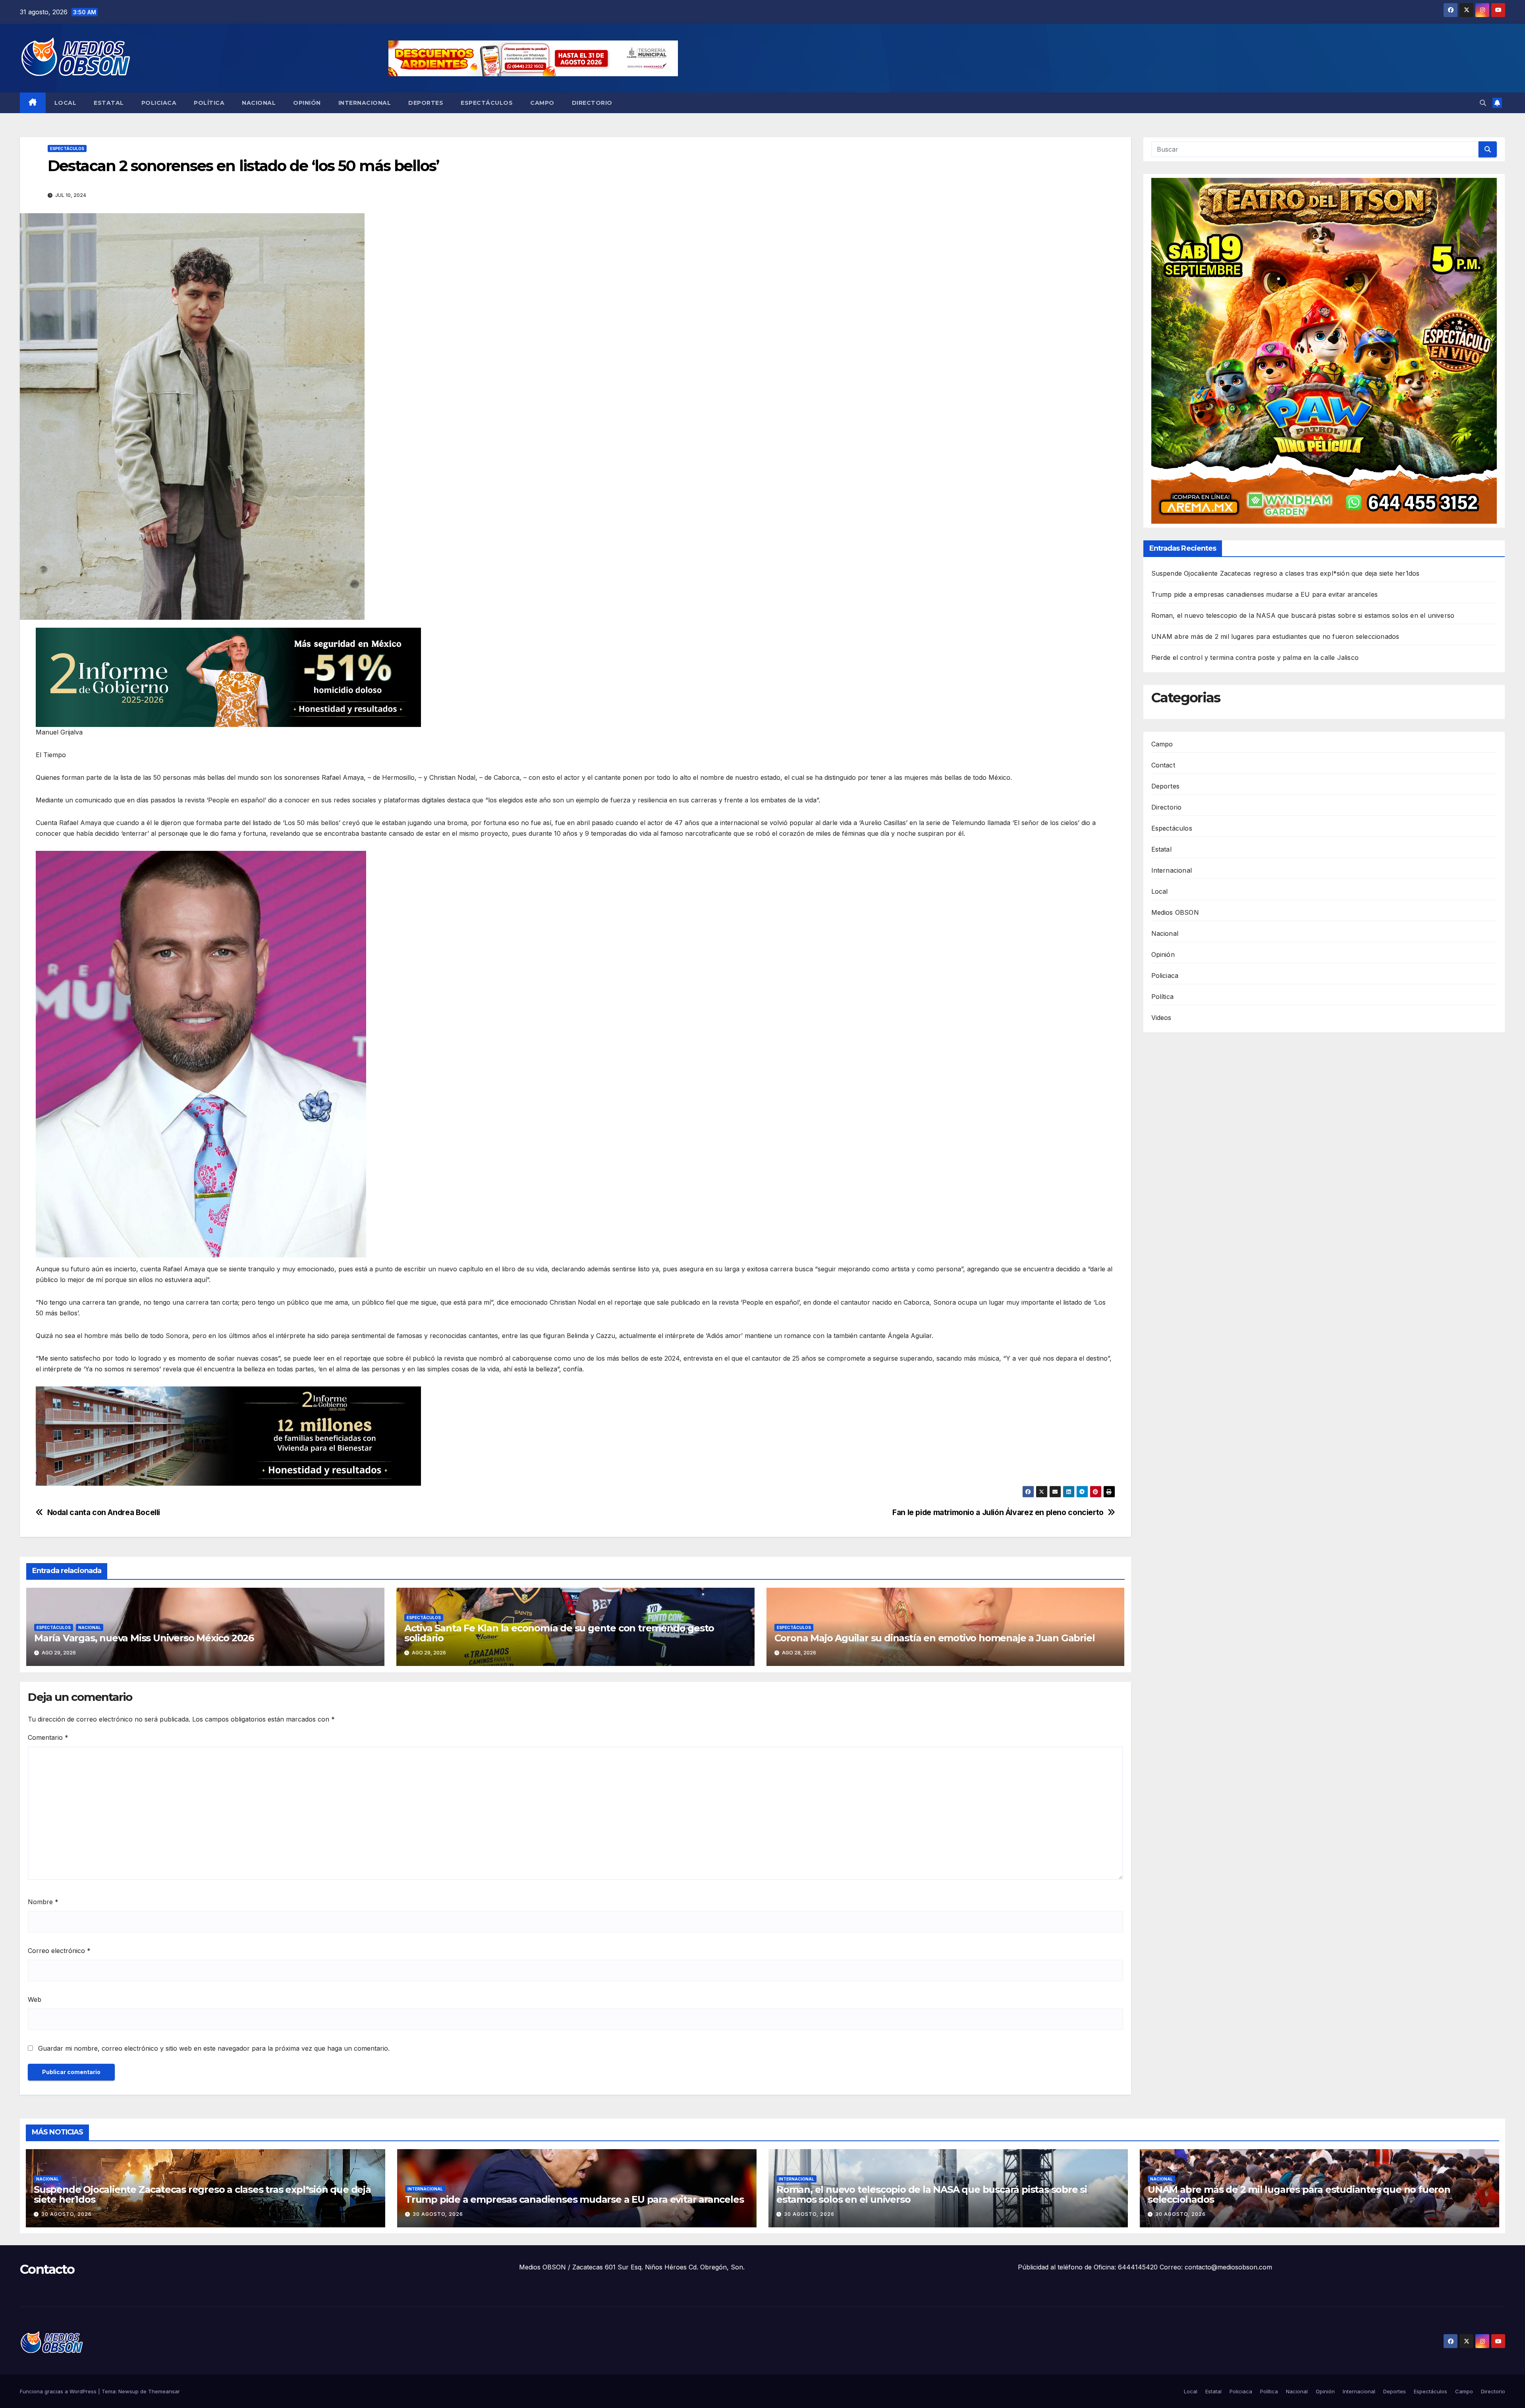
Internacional (365, 103)
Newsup (128, 2391)
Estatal (109, 103)
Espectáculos (487, 103)
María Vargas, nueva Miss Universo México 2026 (144, 1638)
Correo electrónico (59, 1951)
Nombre (43, 1902)
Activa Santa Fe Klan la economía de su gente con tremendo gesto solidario (559, 1633)
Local (66, 103)
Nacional (259, 103)
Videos (1161, 1018)
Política (209, 103)
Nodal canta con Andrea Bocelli (104, 1512)
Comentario (48, 1737)
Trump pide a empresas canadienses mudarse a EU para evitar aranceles (1265, 594)
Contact (1163, 765)
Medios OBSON (1175, 912)
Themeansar (164, 2391)
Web (35, 1999)
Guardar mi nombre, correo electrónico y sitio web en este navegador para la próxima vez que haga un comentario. (214, 2048)
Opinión (307, 103)
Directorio (592, 103)
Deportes (426, 103)
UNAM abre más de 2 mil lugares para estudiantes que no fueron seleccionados (1275, 636)
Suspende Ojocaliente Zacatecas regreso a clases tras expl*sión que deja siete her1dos (1286, 573)
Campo (542, 103)
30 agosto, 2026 (67, 2214)
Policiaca (159, 103)
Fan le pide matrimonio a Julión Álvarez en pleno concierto (998, 1512)
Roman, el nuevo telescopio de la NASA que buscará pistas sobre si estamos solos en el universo (1303, 615)
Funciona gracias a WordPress (59, 2391)
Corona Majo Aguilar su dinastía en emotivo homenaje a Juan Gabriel (935, 1638)
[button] (1483, 103)
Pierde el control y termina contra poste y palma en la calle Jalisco (1255, 657)
